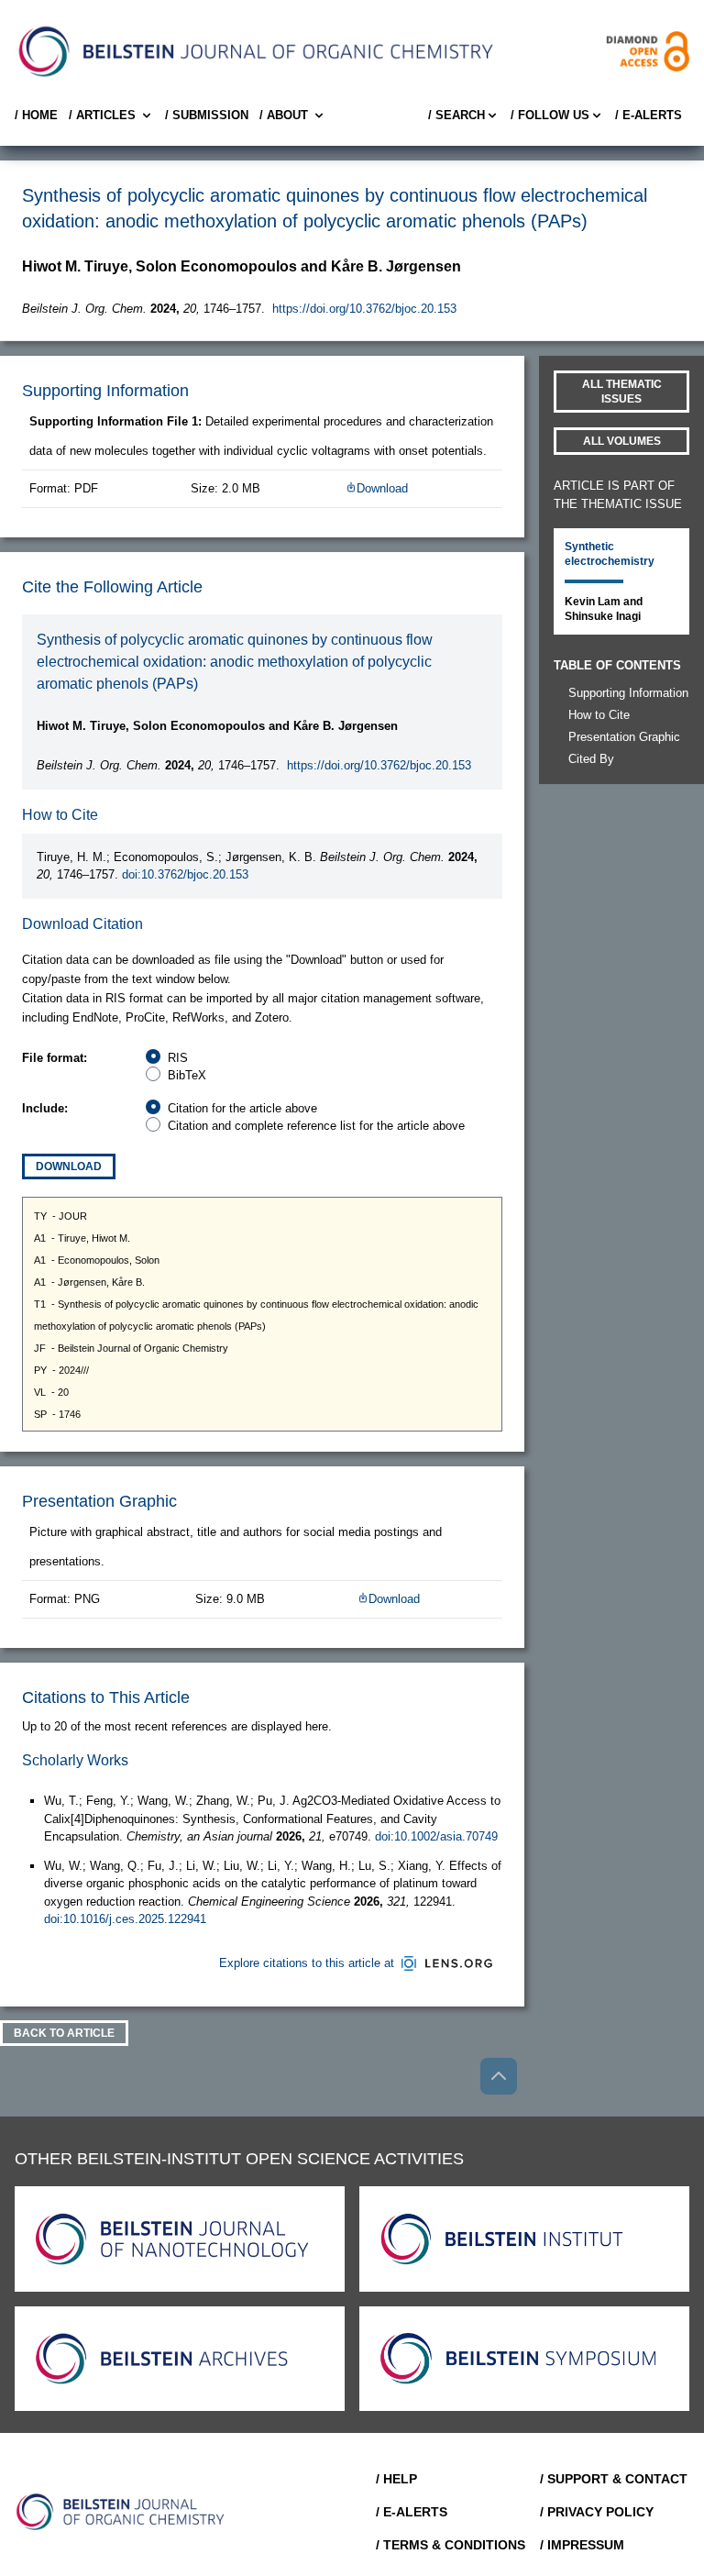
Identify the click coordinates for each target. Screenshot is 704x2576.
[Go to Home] (121, 2512)
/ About (284, 115)
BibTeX (187, 1075)
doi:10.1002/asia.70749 (436, 1836)
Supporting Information (628, 693)
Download (382, 488)
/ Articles (102, 115)
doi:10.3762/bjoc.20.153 (185, 874)
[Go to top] (499, 2076)
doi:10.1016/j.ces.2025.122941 (125, 1919)
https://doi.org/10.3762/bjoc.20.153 (364, 309)
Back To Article (64, 2033)
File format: (55, 1058)
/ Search (456, 115)
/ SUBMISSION (207, 115)
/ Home (36, 115)
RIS (178, 1058)
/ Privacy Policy (597, 2512)
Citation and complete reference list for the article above (316, 1126)
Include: (45, 1108)
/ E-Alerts (649, 115)
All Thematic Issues (622, 392)
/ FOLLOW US (550, 115)
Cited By (591, 759)
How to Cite (599, 715)
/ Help (396, 2479)
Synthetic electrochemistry (610, 554)
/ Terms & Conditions (451, 2545)
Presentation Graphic (624, 737)
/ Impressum (582, 2545)
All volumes (622, 441)
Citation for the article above (242, 1108)
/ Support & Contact (614, 2479)
